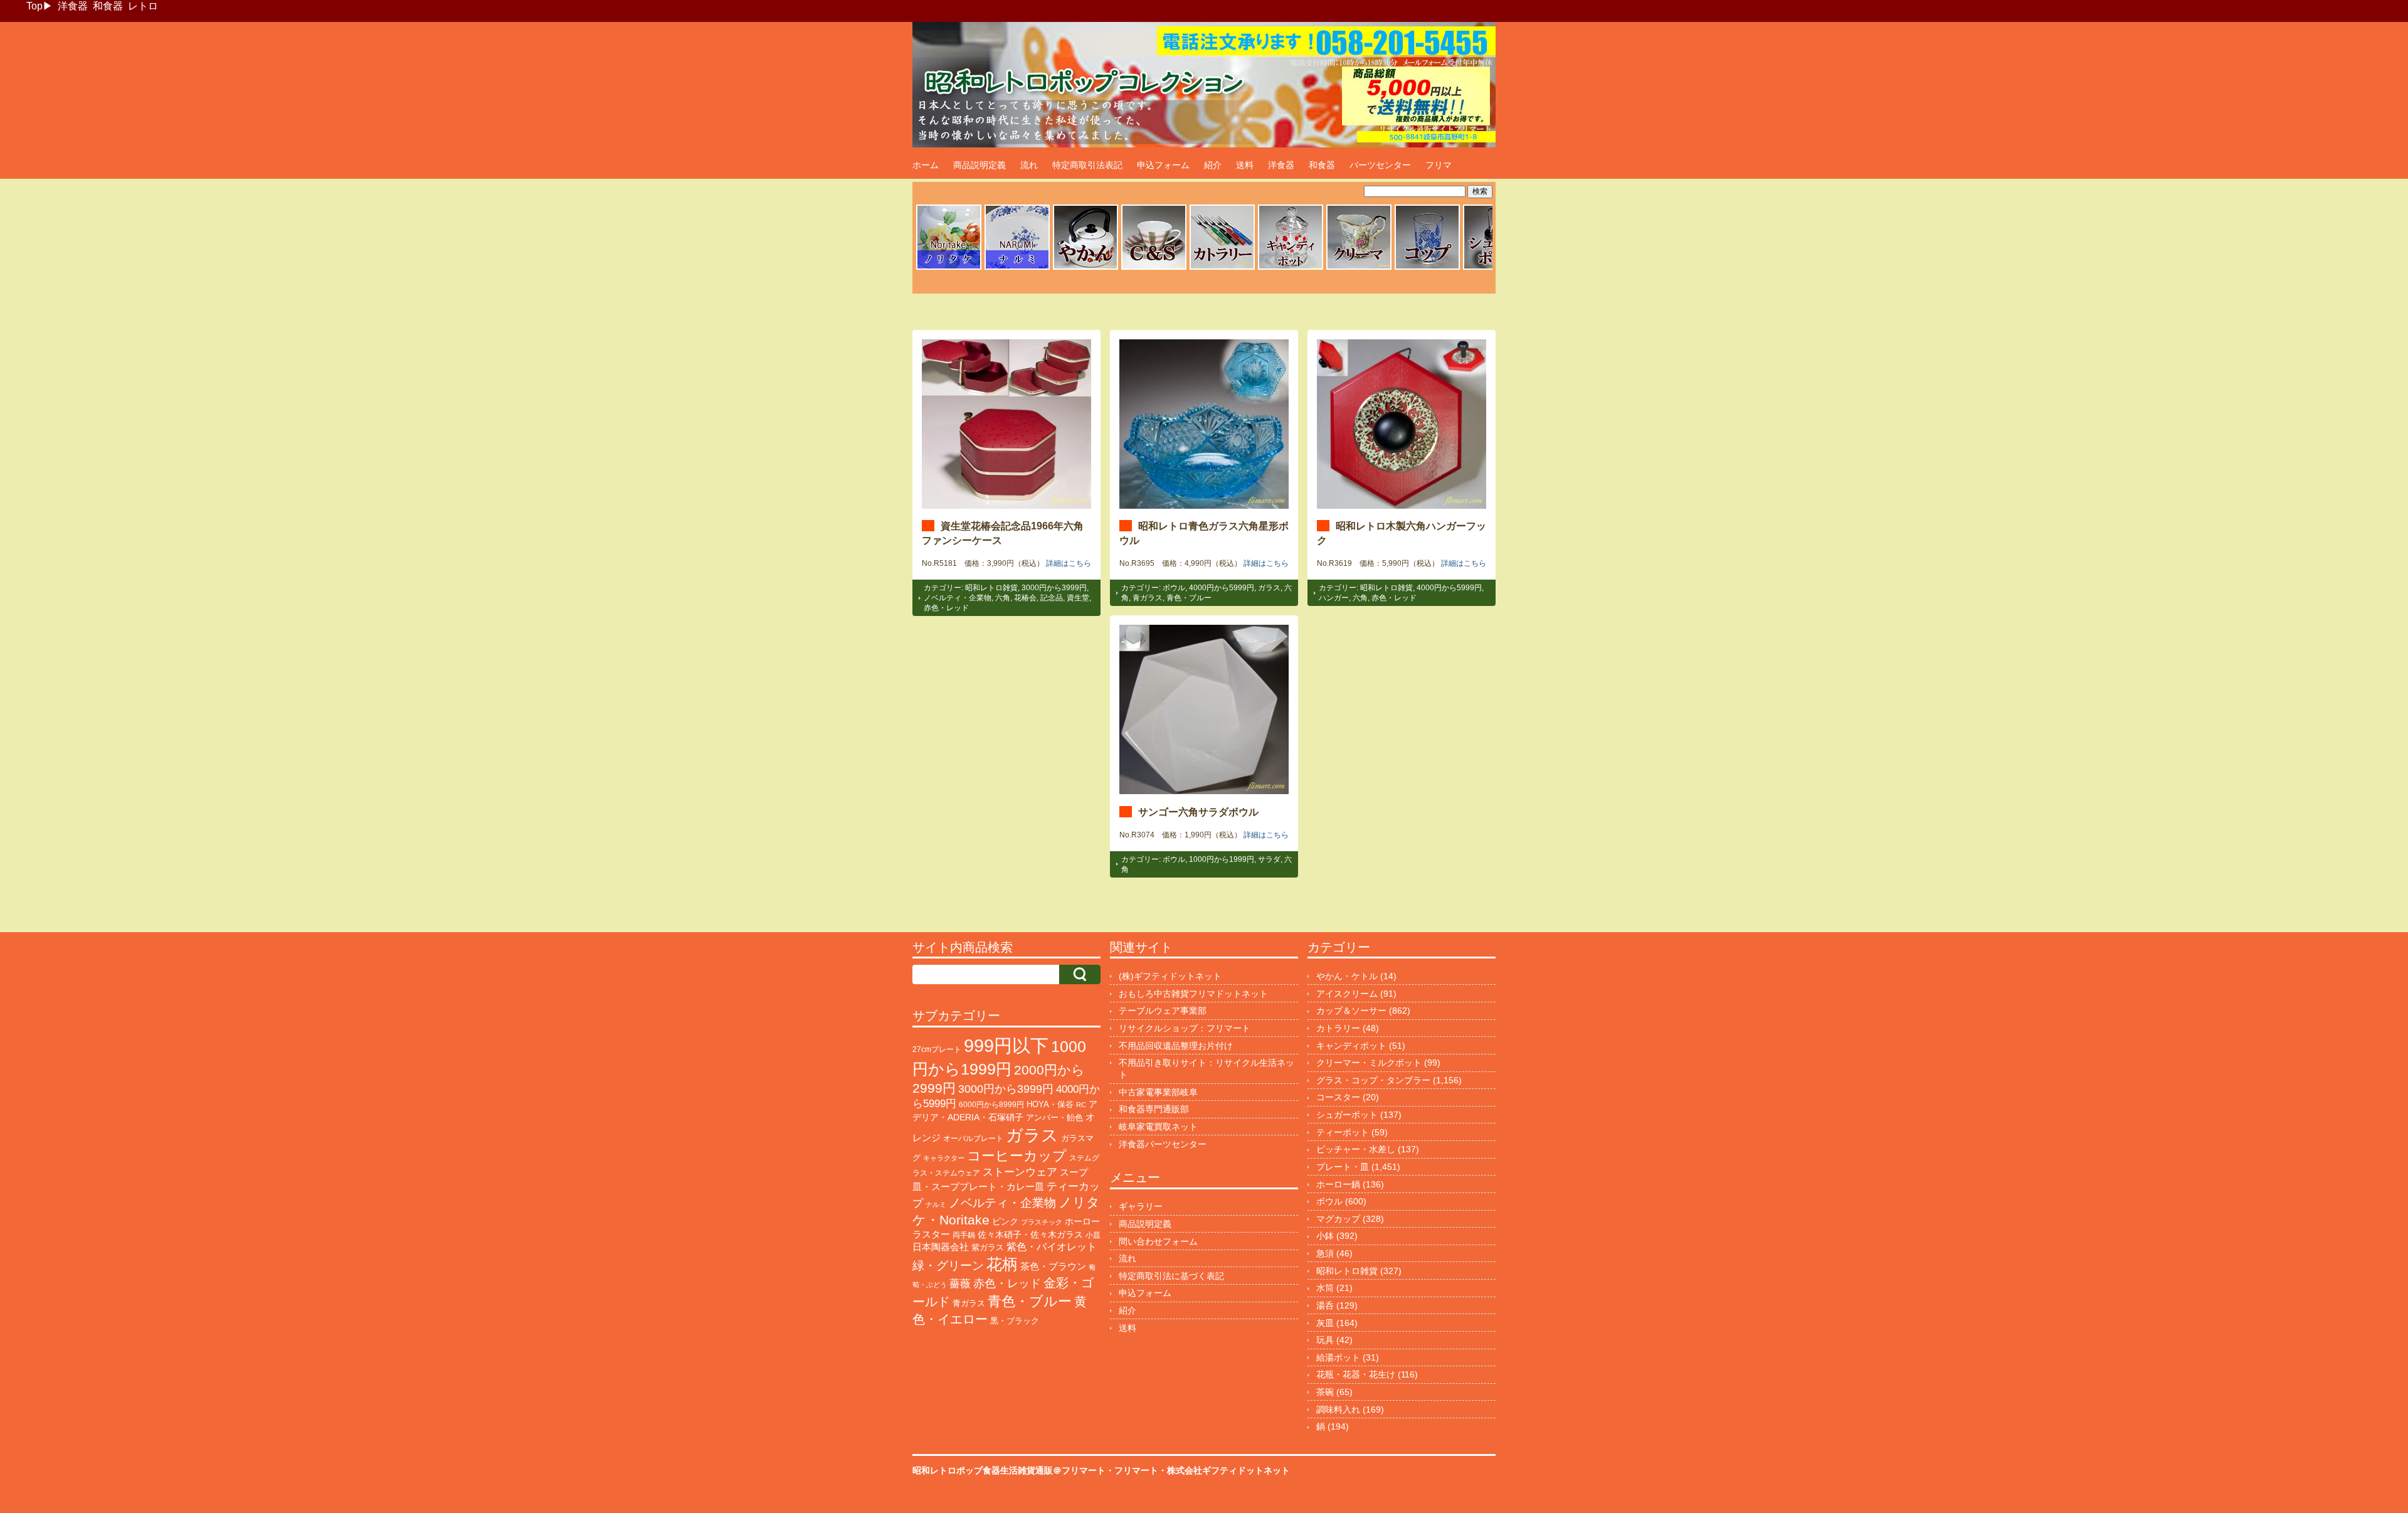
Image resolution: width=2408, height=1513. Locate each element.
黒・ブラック (1015, 1321)
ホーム (926, 165)
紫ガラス (988, 1247)
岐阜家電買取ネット (1158, 1127)
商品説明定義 (980, 165)
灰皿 (1325, 1323)
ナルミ (936, 1204)
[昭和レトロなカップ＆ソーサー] (1154, 268)
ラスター (931, 1234)
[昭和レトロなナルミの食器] (1017, 268)
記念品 (1052, 598)
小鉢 (1325, 1236)
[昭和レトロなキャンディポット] (1291, 268)
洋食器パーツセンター (1163, 1144)
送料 (1245, 165)
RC (1081, 1105)
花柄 (1002, 1264)
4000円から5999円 (1222, 588)
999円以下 (1006, 1045)
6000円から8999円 (991, 1105)
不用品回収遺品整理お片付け (1176, 1046)
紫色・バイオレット (1052, 1247)
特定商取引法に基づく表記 (1171, 1276)
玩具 (1325, 1340)
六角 (1003, 598)
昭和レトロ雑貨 (991, 588)
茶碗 (1325, 1392)
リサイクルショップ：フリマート (1185, 1028)
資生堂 (1078, 598)
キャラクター (944, 1158)
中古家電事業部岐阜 (1158, 1092)
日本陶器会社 (941, 1247)
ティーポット (1343, 1132)
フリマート (1136, 1470)
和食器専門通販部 (1154, 1109)
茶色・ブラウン (1053, 1266)
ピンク (1005, 1222)
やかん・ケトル (1347, 976)
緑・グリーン (948, 1266)
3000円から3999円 (1054, 588)
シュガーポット (1347, 1115)
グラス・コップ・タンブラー (1373, 1080)
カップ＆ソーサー (1351, 1011)
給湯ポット (1338, 1357)
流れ (1029, 165)
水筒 (1325, 1288)
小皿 (1093, 1235)
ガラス (1269, 588)
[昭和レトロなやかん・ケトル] (1085, 268)
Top (34, 6)
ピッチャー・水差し (1356, 1149)
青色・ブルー (1189, 598)
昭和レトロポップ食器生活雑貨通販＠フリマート (1009, 1470)
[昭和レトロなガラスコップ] (1427, 268)
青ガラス (1148, 598)
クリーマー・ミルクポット (1369, 1063)
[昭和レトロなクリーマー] (1359, 268)
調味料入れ (1338, 1409)
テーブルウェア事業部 (1163, 1011)
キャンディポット (1351, 1046)
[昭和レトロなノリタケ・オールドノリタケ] (949, 268)
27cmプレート (937, 1049)
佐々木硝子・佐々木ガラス (1030, 1234)
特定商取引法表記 (1087, 165)
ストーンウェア (1020, 1172)
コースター (1338, 1097)
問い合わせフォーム (1158, 1241)
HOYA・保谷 (1050, 1104)
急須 (1325, 1253)
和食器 (108, 6)
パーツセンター (1380, 165)
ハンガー (1334, 598)
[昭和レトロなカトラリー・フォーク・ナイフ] (1222, 268)
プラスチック (1042, 1222)
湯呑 (1325, 1305)
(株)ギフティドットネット (1170, 976)
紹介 (1213, 165)
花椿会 (1025, 598)
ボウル (1174, 588)
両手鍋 (964, 1235)
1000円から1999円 (1222, 859)
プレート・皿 (1343, 1167)
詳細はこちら (1069, 563)
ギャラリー (1141, 1206)
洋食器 (73, 6)
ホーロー (1082, 1221)
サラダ (1269, 859)
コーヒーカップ (1017, 1156)
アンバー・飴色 (1054, 1117)
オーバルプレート (973, 1139)
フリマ (1439, 165)
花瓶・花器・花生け (1356, 1374)
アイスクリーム (1347, 994)
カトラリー (1338, 1028)
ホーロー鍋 (1338, 1184)
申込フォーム (1163, 165)
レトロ (143, 6)
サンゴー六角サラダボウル (1198, 812)
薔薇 (960, 1284)
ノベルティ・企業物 (958, 598)
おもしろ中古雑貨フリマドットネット (1193, 994)
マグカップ (1338, 1219)
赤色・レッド (946, 608)
